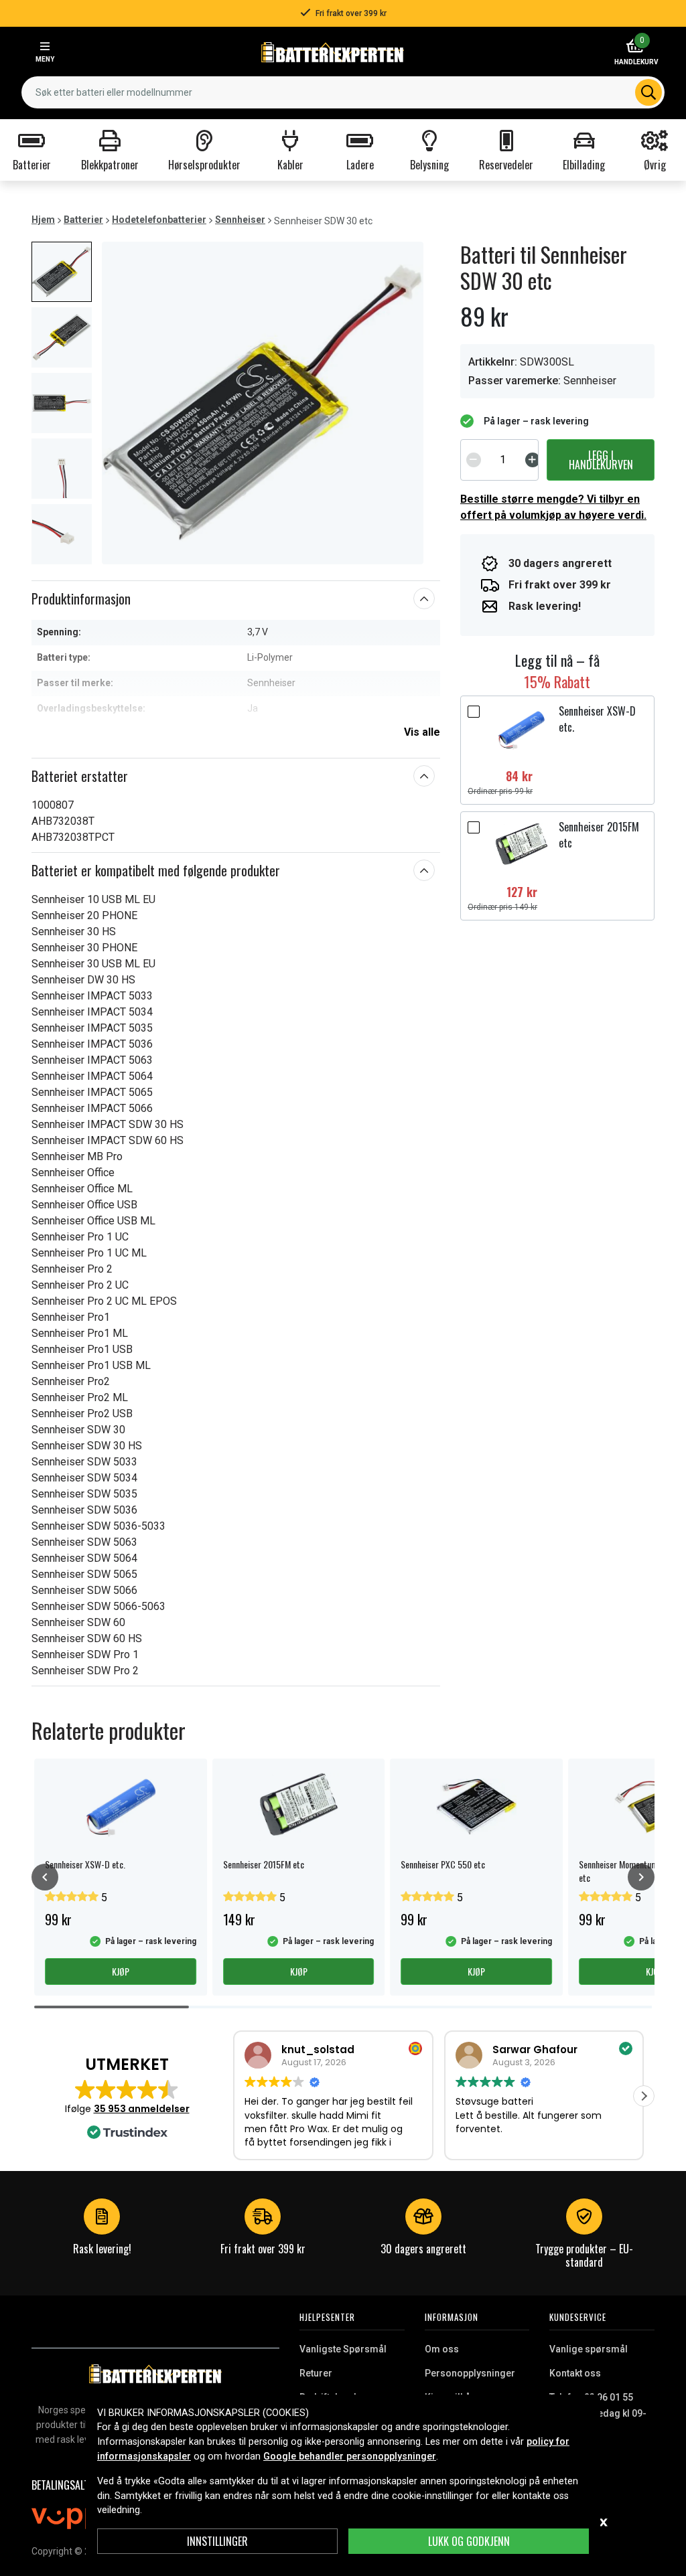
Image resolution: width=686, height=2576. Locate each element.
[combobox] (343, 92)
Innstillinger (217, 2541)
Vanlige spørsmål (589, 2349)
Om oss (442, 2349)
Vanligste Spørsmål (343, 2349)
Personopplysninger (470, 2373)
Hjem (43, 220)
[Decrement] (474, 460)
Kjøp (121, 1971)
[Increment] (533, 460)
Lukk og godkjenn (469, 2541)
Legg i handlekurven (601, 460)
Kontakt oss (575, 2373)
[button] (644, 2096)
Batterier (83, 220)
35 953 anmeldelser (142, 2109)
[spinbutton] (503, 460)
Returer (316, 2373)
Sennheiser (240, 220)
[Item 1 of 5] (263, 403)
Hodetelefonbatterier (159, 220)
